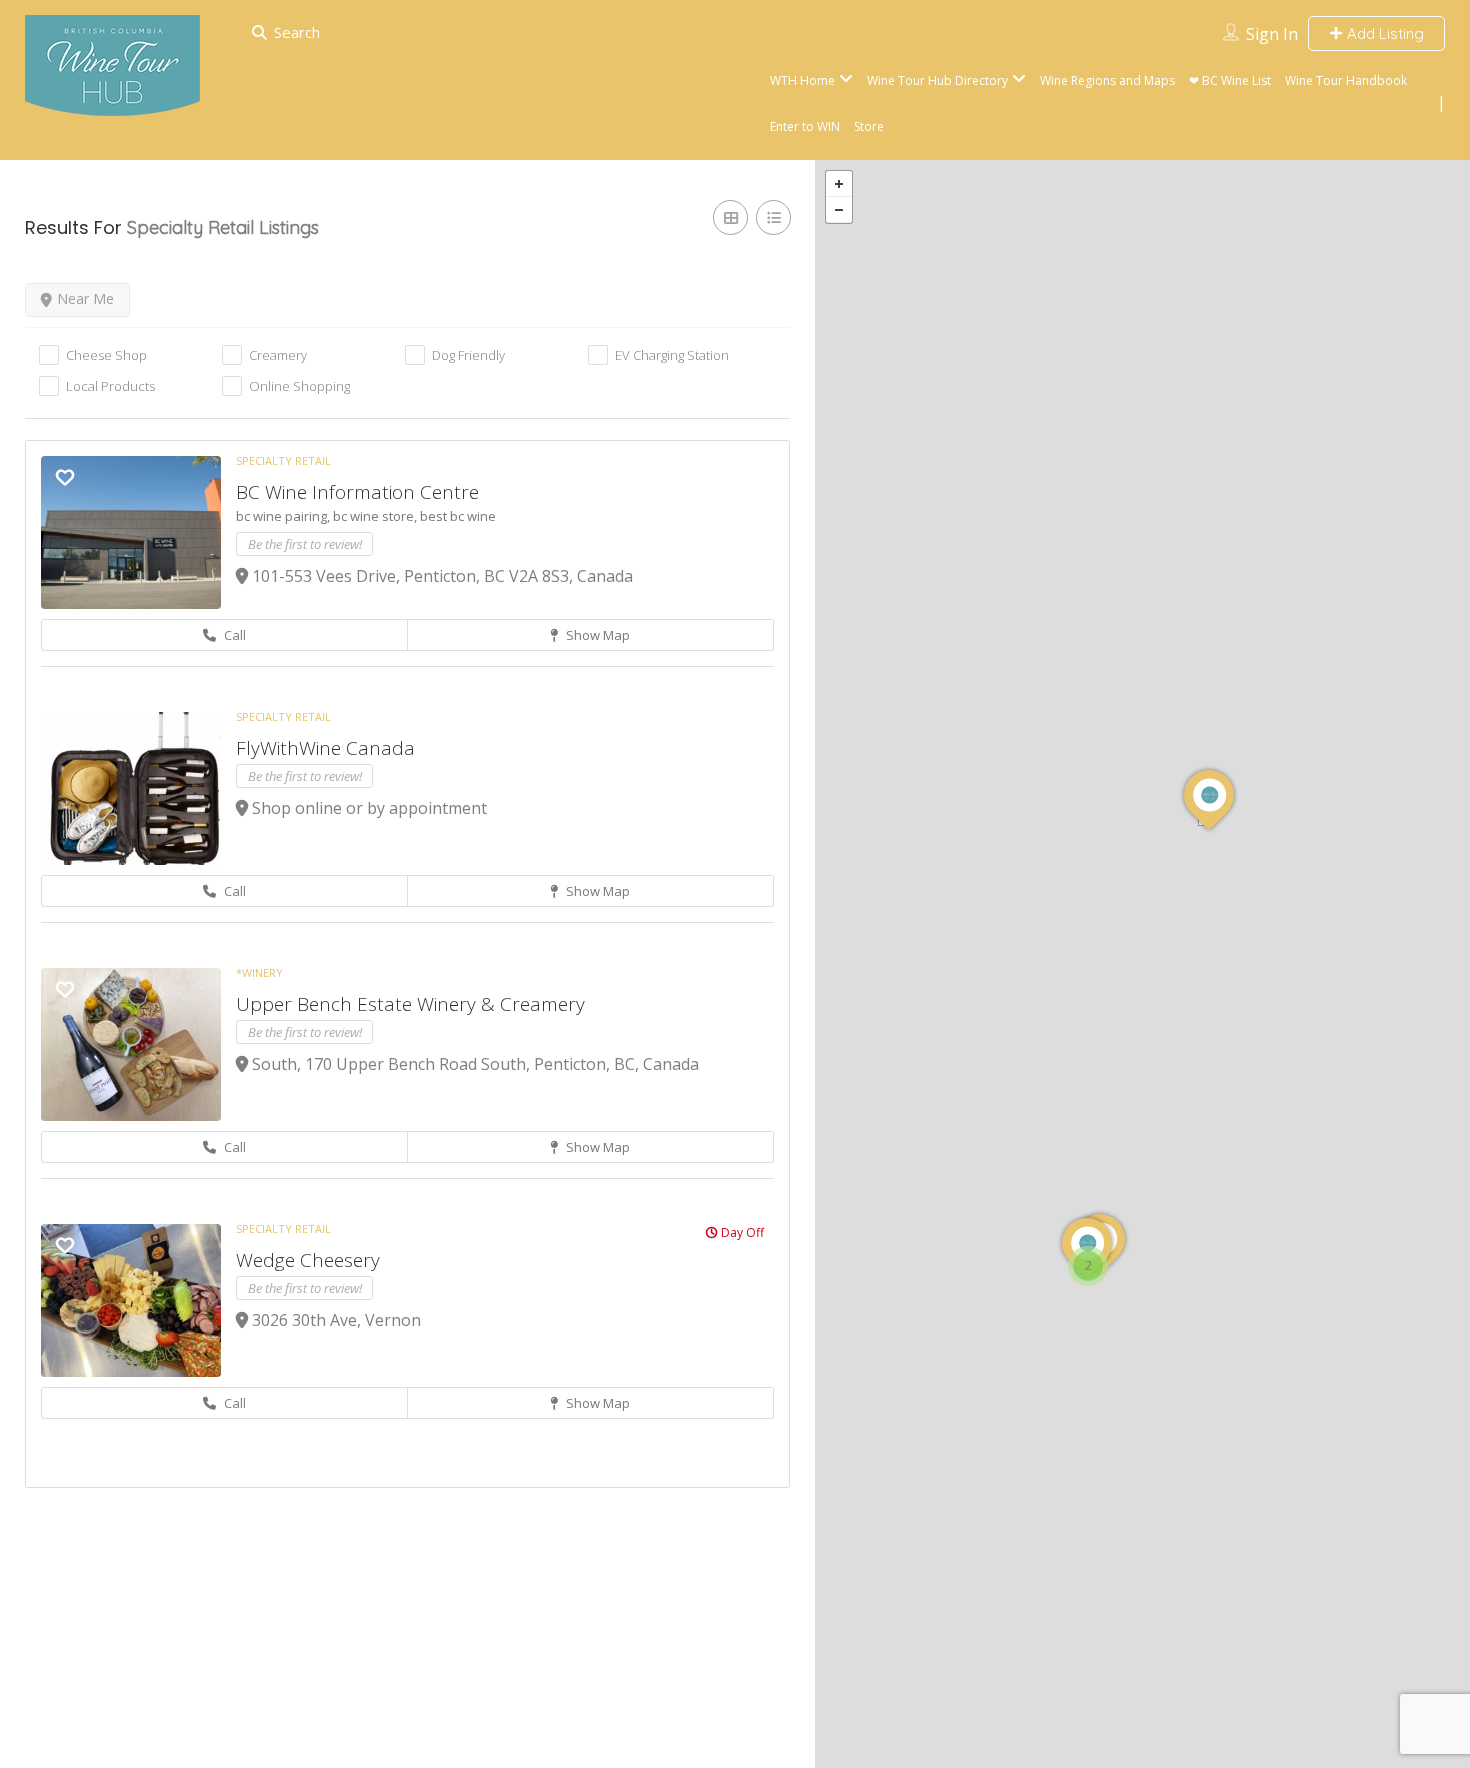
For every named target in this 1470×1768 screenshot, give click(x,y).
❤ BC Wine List (1230, 80)
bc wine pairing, (284, 516)
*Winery (259, 972)
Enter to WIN (805, 126)
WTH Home (802, 80)
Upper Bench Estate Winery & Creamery (410, 1004)
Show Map (596, 635)
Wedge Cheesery (308, 1260)
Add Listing (1383, 33)
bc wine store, (376, 516)
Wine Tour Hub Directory (937, 80)
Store (869, 126)
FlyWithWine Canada (325, 748)
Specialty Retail (283, 460)
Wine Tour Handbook (1346, 80)
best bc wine (458, 516)
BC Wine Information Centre (357, 492)
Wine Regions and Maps (1107, 80)
